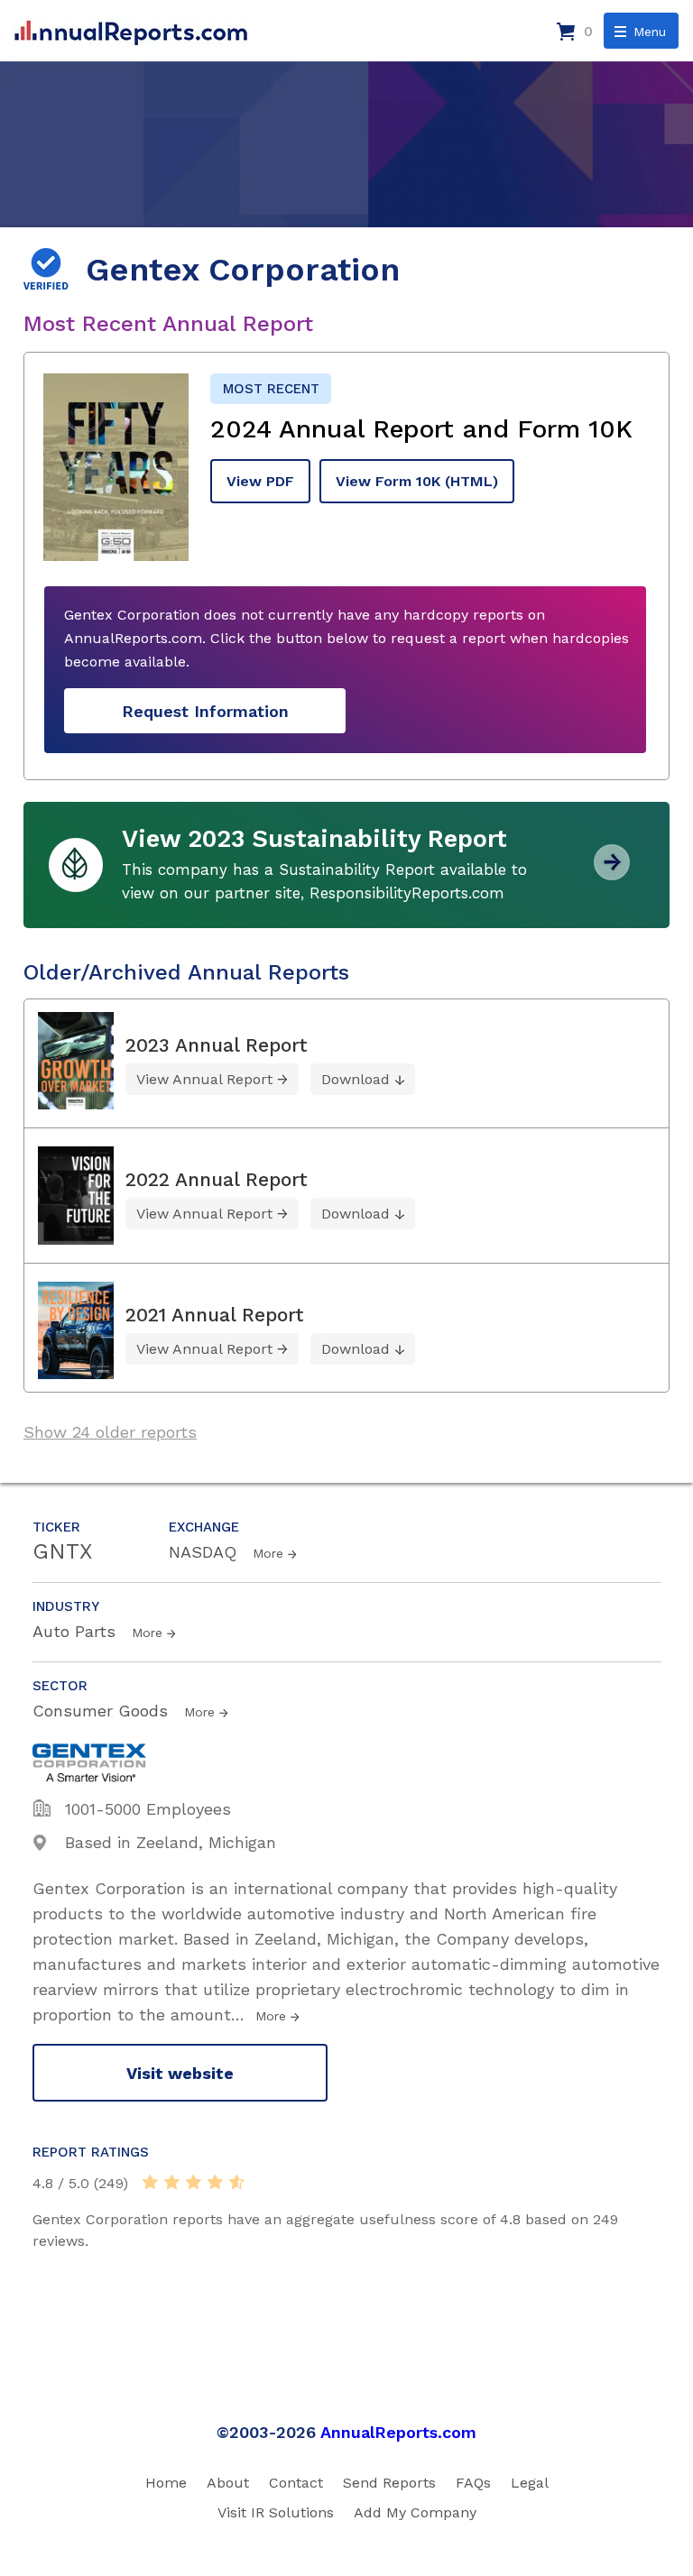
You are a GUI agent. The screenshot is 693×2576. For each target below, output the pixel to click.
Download (356, 1079)
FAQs (473, 2483)
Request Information (205, 711)
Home (166, 2483)
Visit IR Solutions (276, 2512)
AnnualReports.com (398, 2432)
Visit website (180, 2073)
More (268, 1553)
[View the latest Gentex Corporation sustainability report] (612, 874)
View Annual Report (204, 1079)
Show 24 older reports (110, 1432)
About (228, 2483)
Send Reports (389, 2483)
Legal (530, 2483)
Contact (296, 2483)
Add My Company (415, 2512)
